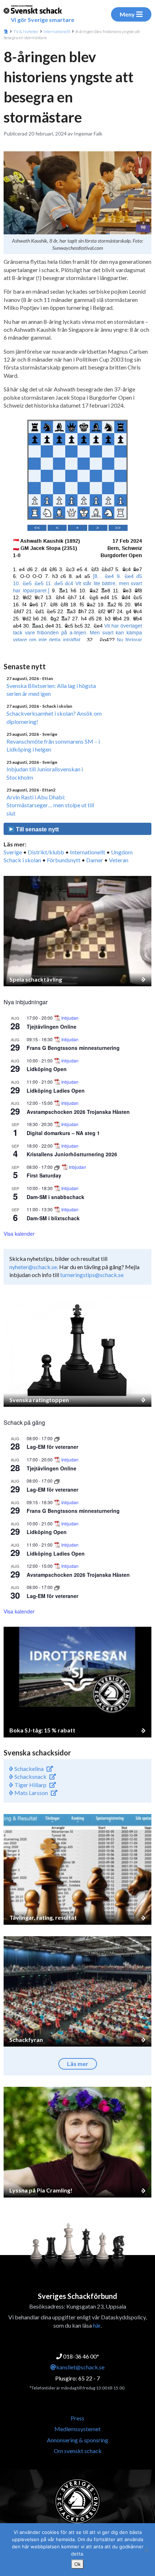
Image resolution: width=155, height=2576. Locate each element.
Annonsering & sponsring (77, 2440)
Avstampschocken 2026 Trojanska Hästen (78, 1112)
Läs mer (78, 2064)
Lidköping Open (47, 1069)
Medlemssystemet (77, 2429)
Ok (77, 2564)
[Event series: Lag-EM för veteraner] (57, 1438)
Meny (127, 14)
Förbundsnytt (64, 860)
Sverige (13, 852)
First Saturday (44, 1175)
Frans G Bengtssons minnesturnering (73, 1048)
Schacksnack (30, 1776)
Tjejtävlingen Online (52, 1027)
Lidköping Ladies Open (56, 1090)
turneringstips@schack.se (92, 1275)
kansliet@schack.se (80, 2367)
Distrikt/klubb (46, 852)
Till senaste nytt (37, 829)
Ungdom (122, 852)
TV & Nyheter (26, 31)
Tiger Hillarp (30, 1785)
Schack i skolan (22, 860)
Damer (95, 860)
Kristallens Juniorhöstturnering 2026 (72, 1154)
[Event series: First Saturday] (57, 1167)
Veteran (119, 860)
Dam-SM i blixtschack (53, 1218)
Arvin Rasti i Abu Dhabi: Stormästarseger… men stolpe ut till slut (50, 805)
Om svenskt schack (78, 2451)
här (97, 2325)
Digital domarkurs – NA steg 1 (63, 1133)
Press (77, 2418)
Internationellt (57, 31)
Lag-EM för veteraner (52, 1447)
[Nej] (146, 2550)
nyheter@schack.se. (34, 1267)
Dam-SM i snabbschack (56, 1197)
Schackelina (28, 1769)
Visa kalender (19, 1234)
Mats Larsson (31, 1793)
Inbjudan (70, 1018)
